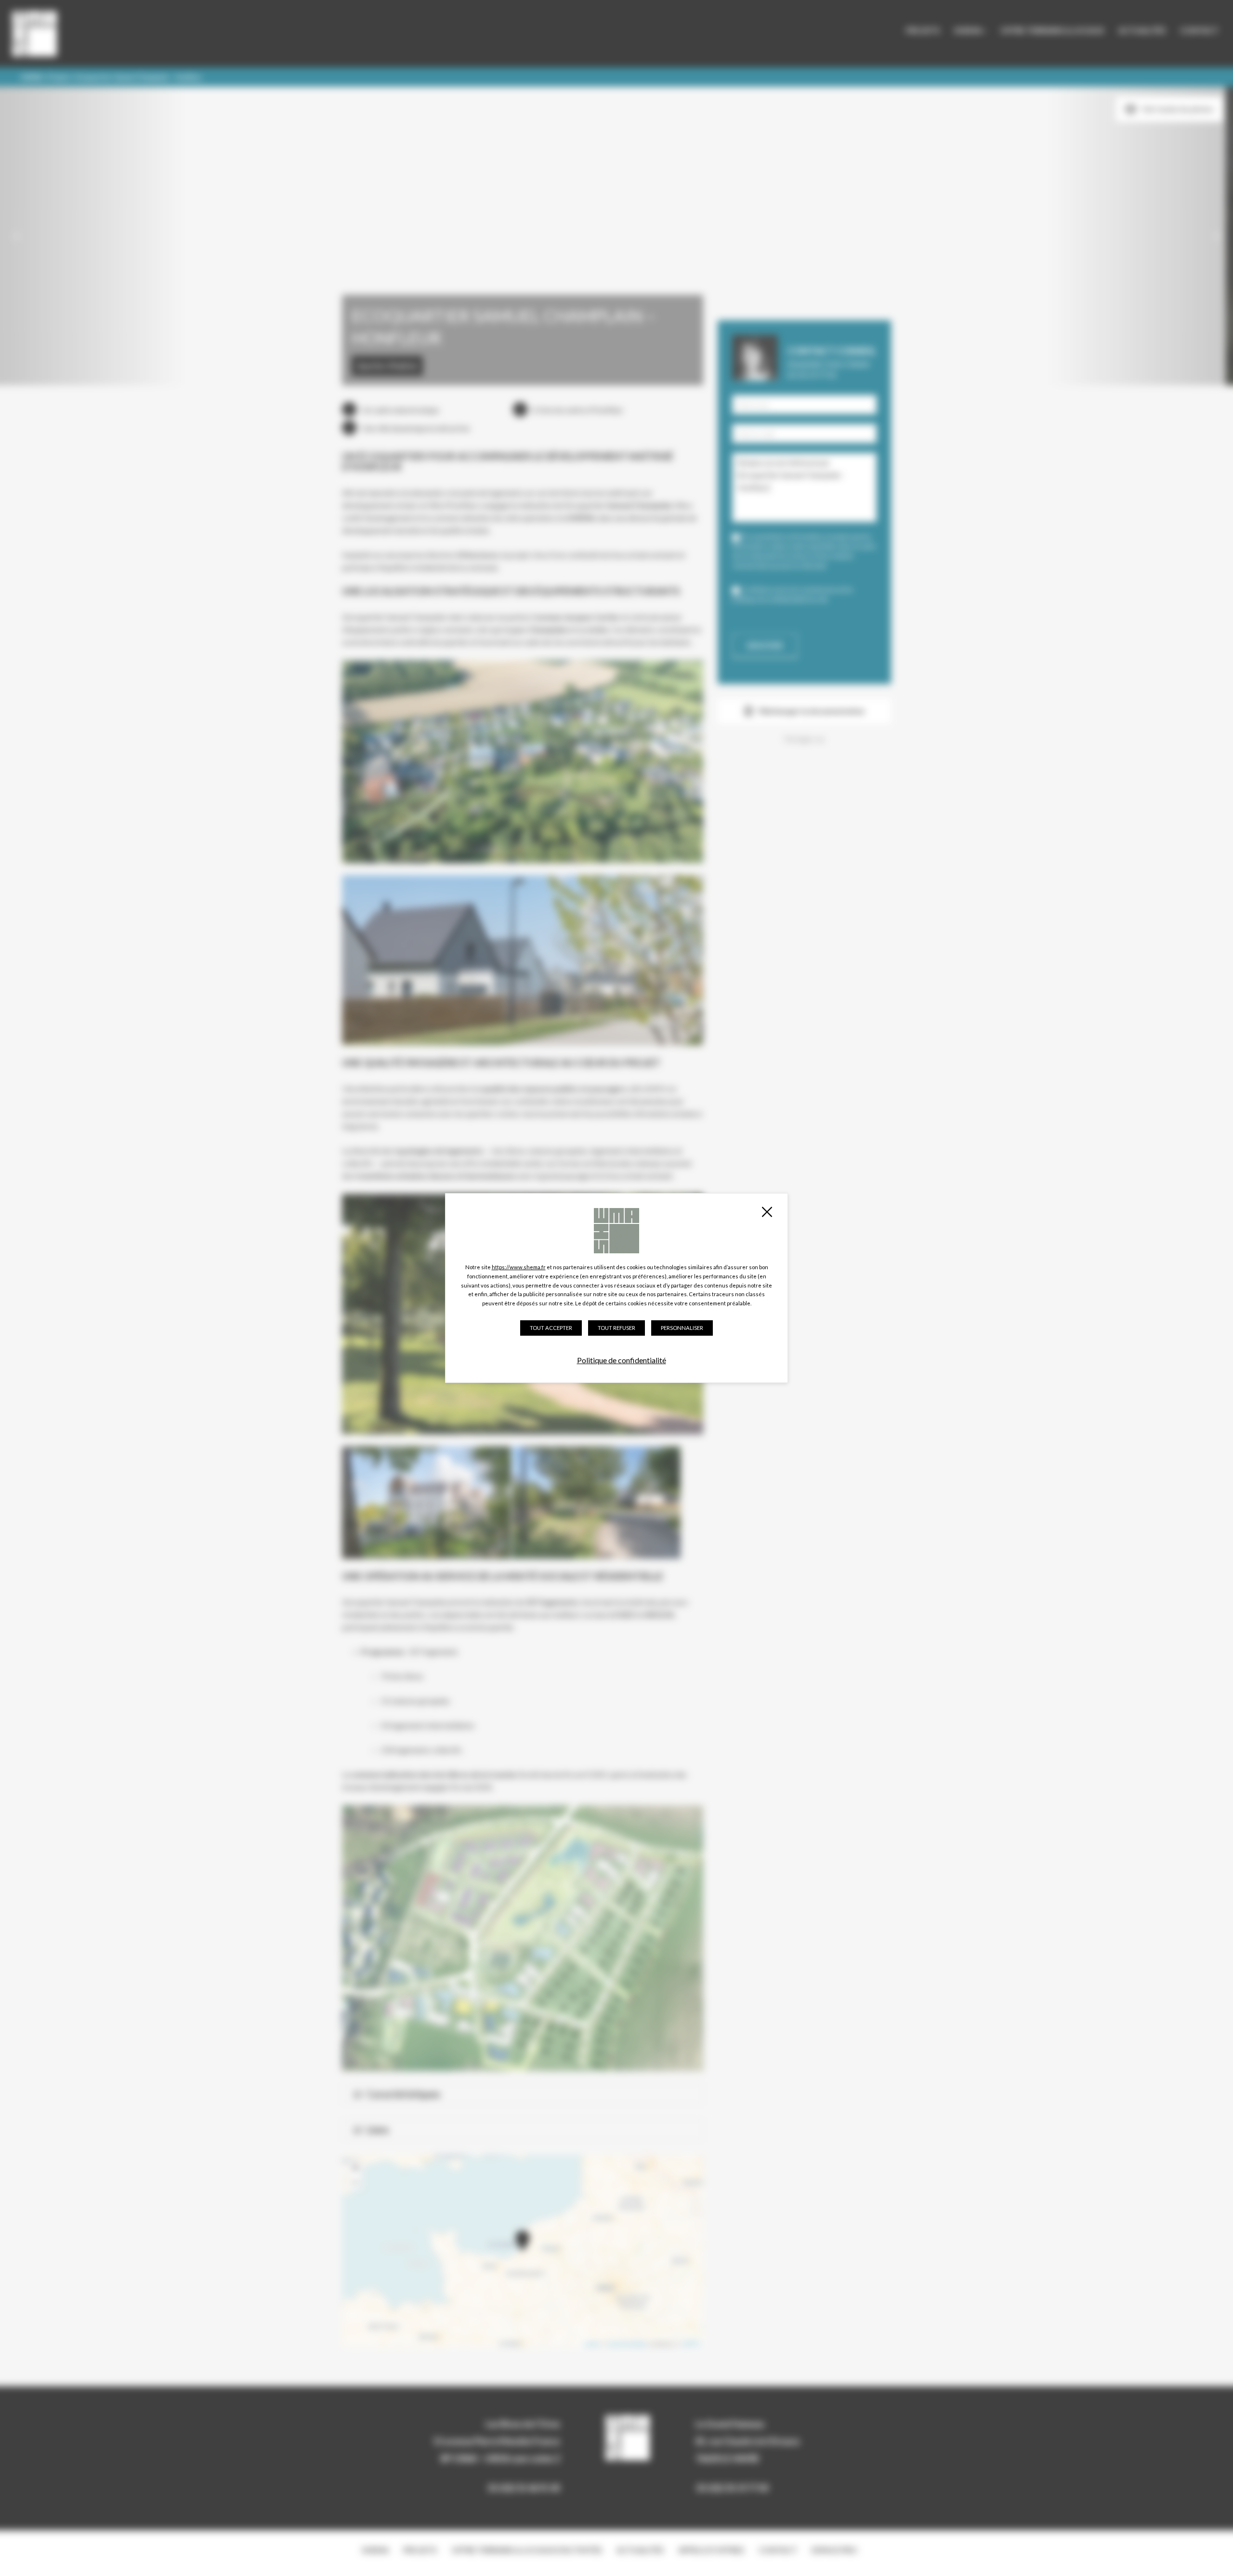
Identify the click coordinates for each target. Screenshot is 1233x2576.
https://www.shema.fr (519, 1267)
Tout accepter (551, 1328)
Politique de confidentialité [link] (622, 1360)
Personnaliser (682, 1328)
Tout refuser (616, 1328)
